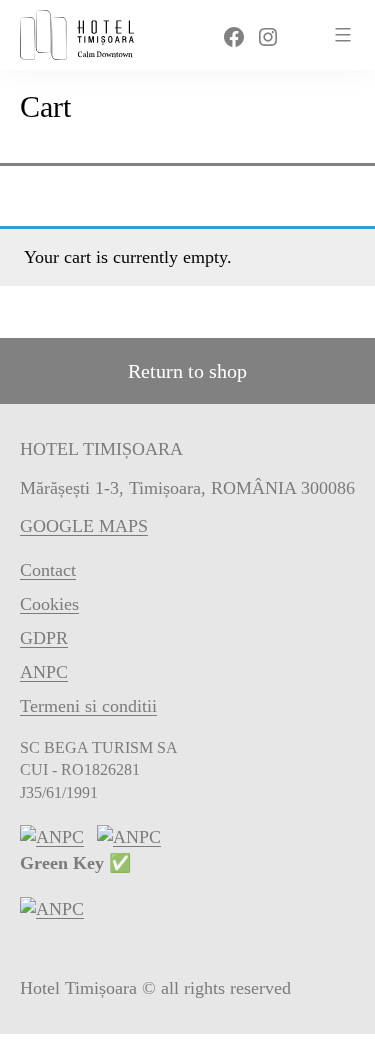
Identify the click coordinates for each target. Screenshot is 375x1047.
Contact (48, 570)
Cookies (49, 604)
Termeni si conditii (88, 706)
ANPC (44, 672)
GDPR (44, 638)
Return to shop (187, 371)
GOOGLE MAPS (84, 526)
